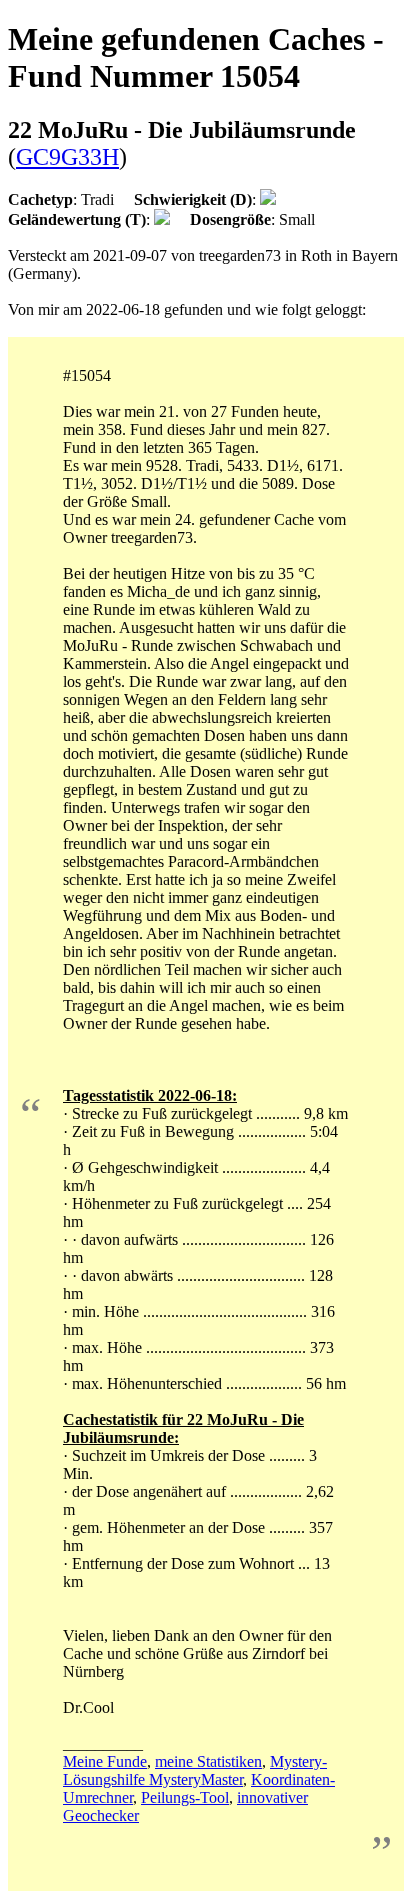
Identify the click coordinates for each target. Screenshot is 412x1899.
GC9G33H (67, 157)
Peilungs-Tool (185, 1797)
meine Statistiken (208, 1761)
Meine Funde (105, 1761)
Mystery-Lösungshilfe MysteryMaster (195, 1770)
